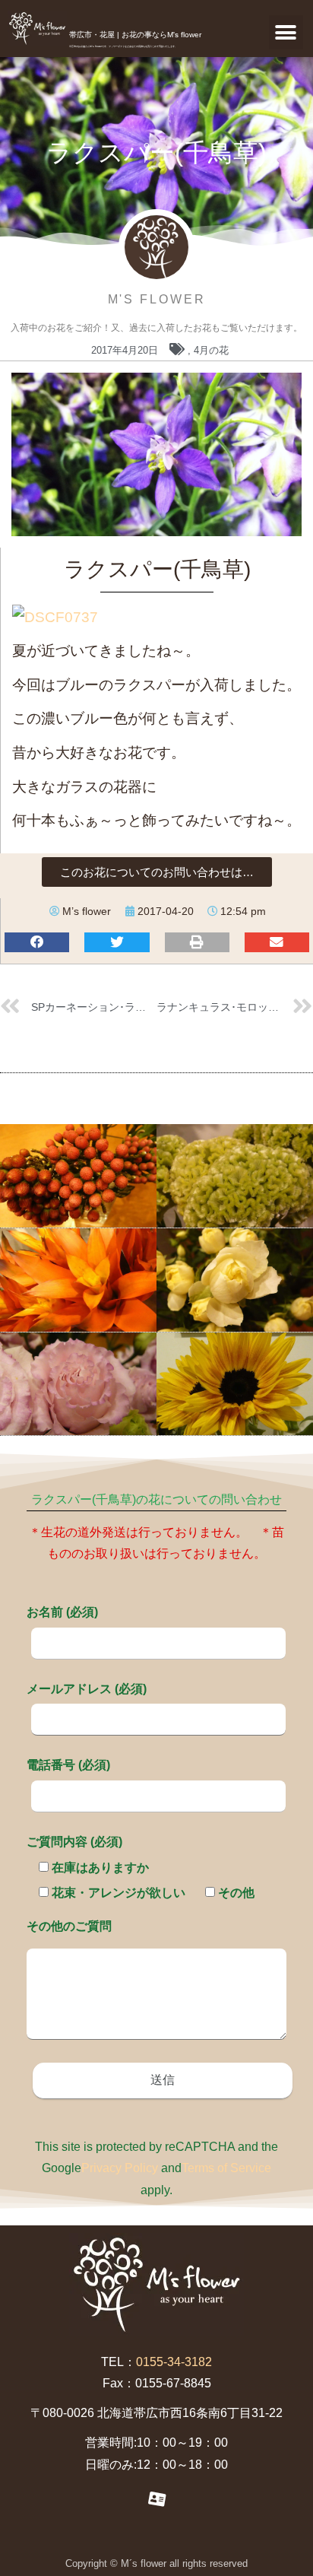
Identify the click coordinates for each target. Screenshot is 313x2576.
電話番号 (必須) (68, 1765)
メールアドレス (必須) (87, 1689)
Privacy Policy (120, 2168)
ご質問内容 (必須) (74, 1842)
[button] (286, 32)
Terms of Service (226, 2168)
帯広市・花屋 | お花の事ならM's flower (135, 35)
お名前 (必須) (62, 1612)
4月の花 (211, 350)
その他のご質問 (69, 1926)
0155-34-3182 (174, 2362)
